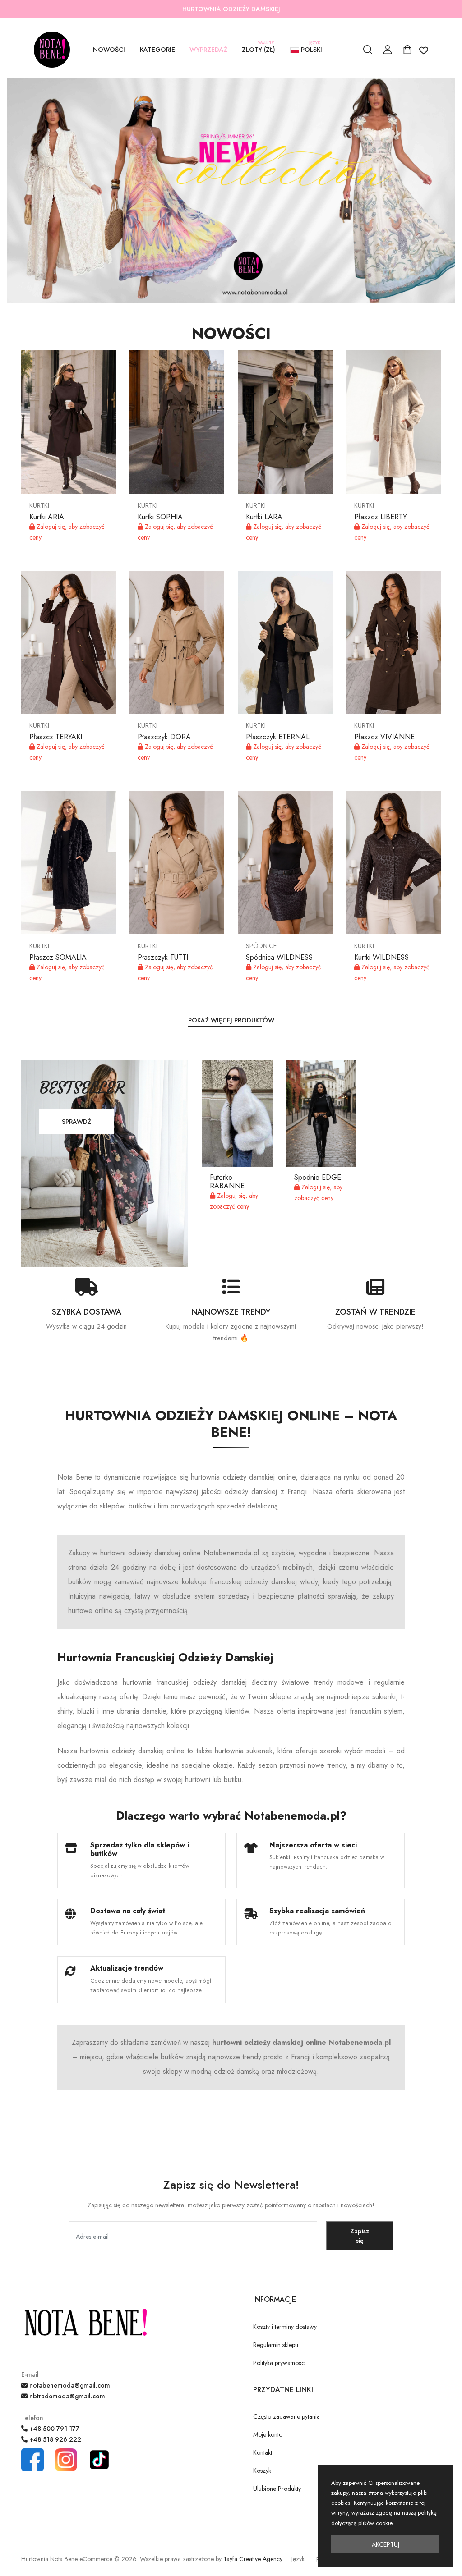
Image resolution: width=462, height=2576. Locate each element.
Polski (311, 49)
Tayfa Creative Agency (253, 2559)
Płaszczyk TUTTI (163, 957)
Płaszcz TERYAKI (56, 737)
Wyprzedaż (208, 50)
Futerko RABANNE (227, 1182)
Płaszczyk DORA (164, 737)
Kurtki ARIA (47, 517)
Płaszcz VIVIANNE (384, 737)
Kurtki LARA (264, 517)
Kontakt (263, 2452)
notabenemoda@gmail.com (69, 2385)
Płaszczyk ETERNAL (278, 737)
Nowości (109, 50)
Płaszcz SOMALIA (58, 957)
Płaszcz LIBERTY (381, 517)
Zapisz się (360, 2236)
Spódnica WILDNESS (279, 957)
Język (298, 2559)
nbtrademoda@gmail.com (66, 2396)
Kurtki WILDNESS (381, 957)
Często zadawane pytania (286, 2416)
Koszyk (262, 2471)
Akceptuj (386, 2544)
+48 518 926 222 (54, 2439)
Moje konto (268, 2434)
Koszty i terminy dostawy (285, 2327)
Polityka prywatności (280, 2363)
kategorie (157, 50)
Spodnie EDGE (318, 1177)
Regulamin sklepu (276, 2345)
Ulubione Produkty (277, 2489)
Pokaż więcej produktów (231, 1020)
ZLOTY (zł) (259, 49)
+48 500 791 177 (53, 2429)
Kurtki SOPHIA (160, 517)
